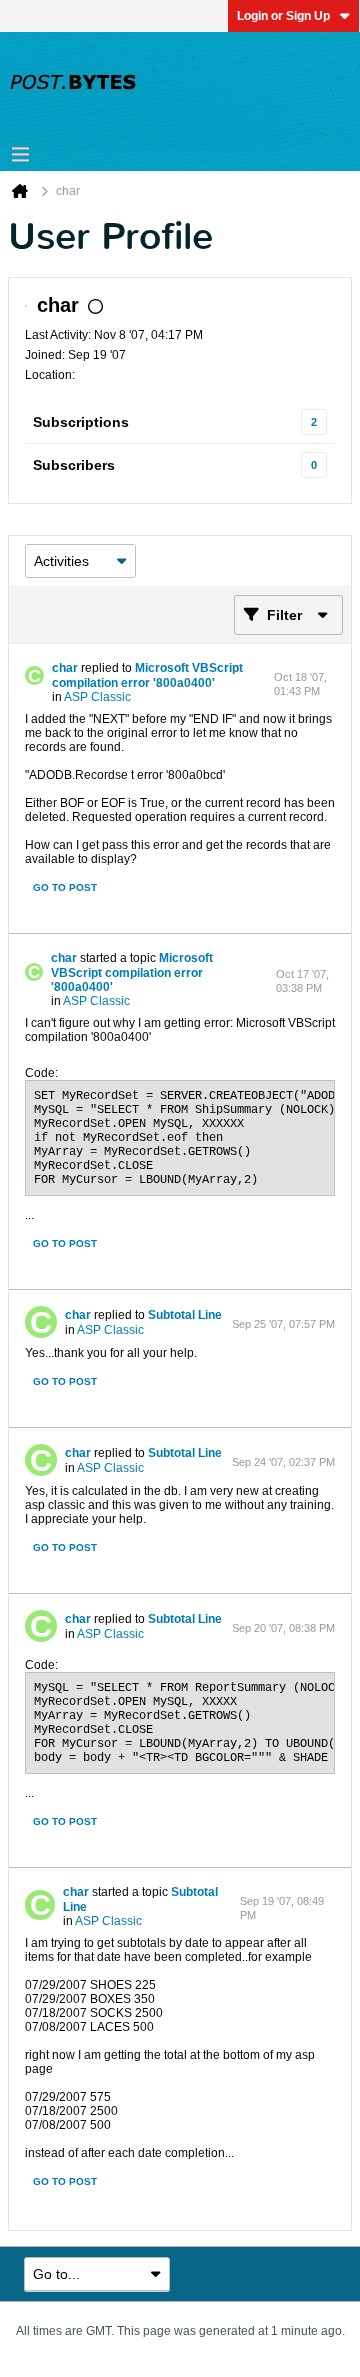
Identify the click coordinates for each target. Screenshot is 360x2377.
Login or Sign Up (283, 16)
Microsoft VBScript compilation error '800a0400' (147, 675)
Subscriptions (81, 422)
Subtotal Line (185, 1315)
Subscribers (74, 465)
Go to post (65, 887)
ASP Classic (97, 697)
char (65, 668)
